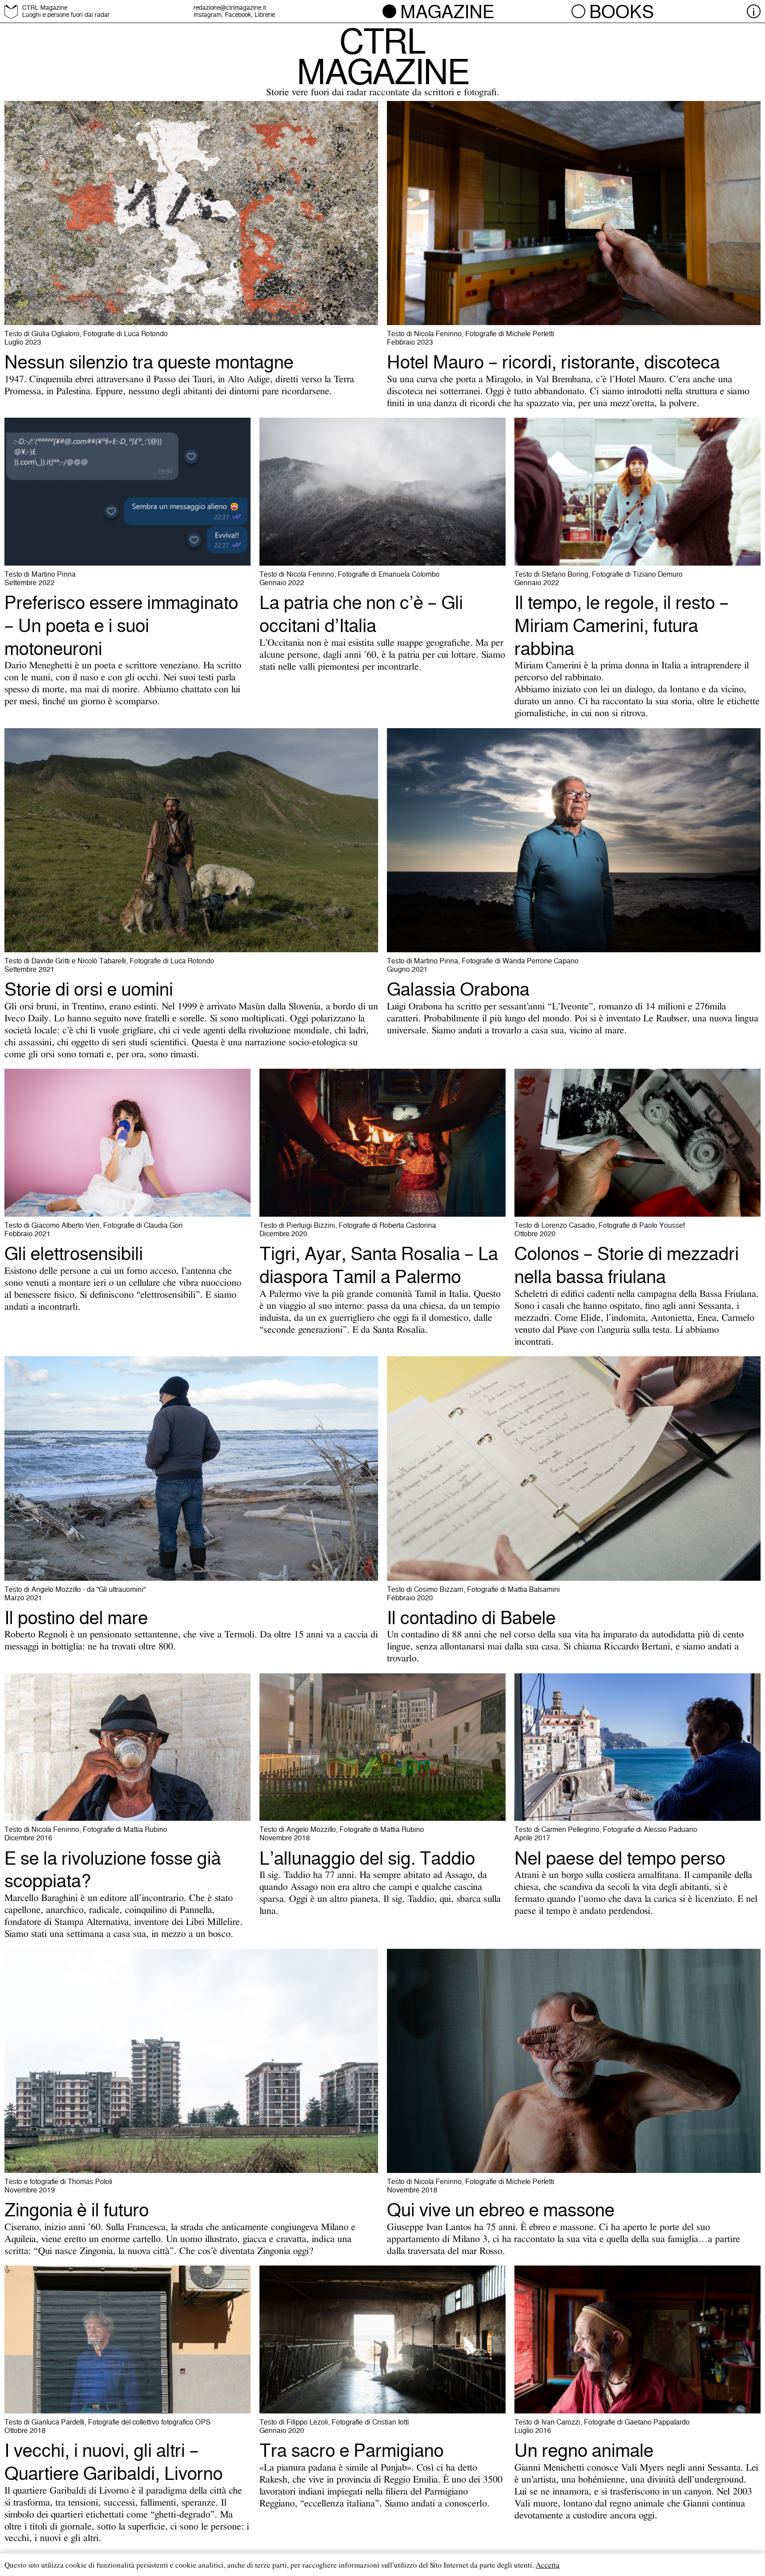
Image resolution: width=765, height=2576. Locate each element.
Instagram (207, 15)
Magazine (447, 12)
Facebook (238, 15)
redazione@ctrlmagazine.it (230, 8)
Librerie (265, 15)
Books (622, 12)
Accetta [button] (548, 2565)
